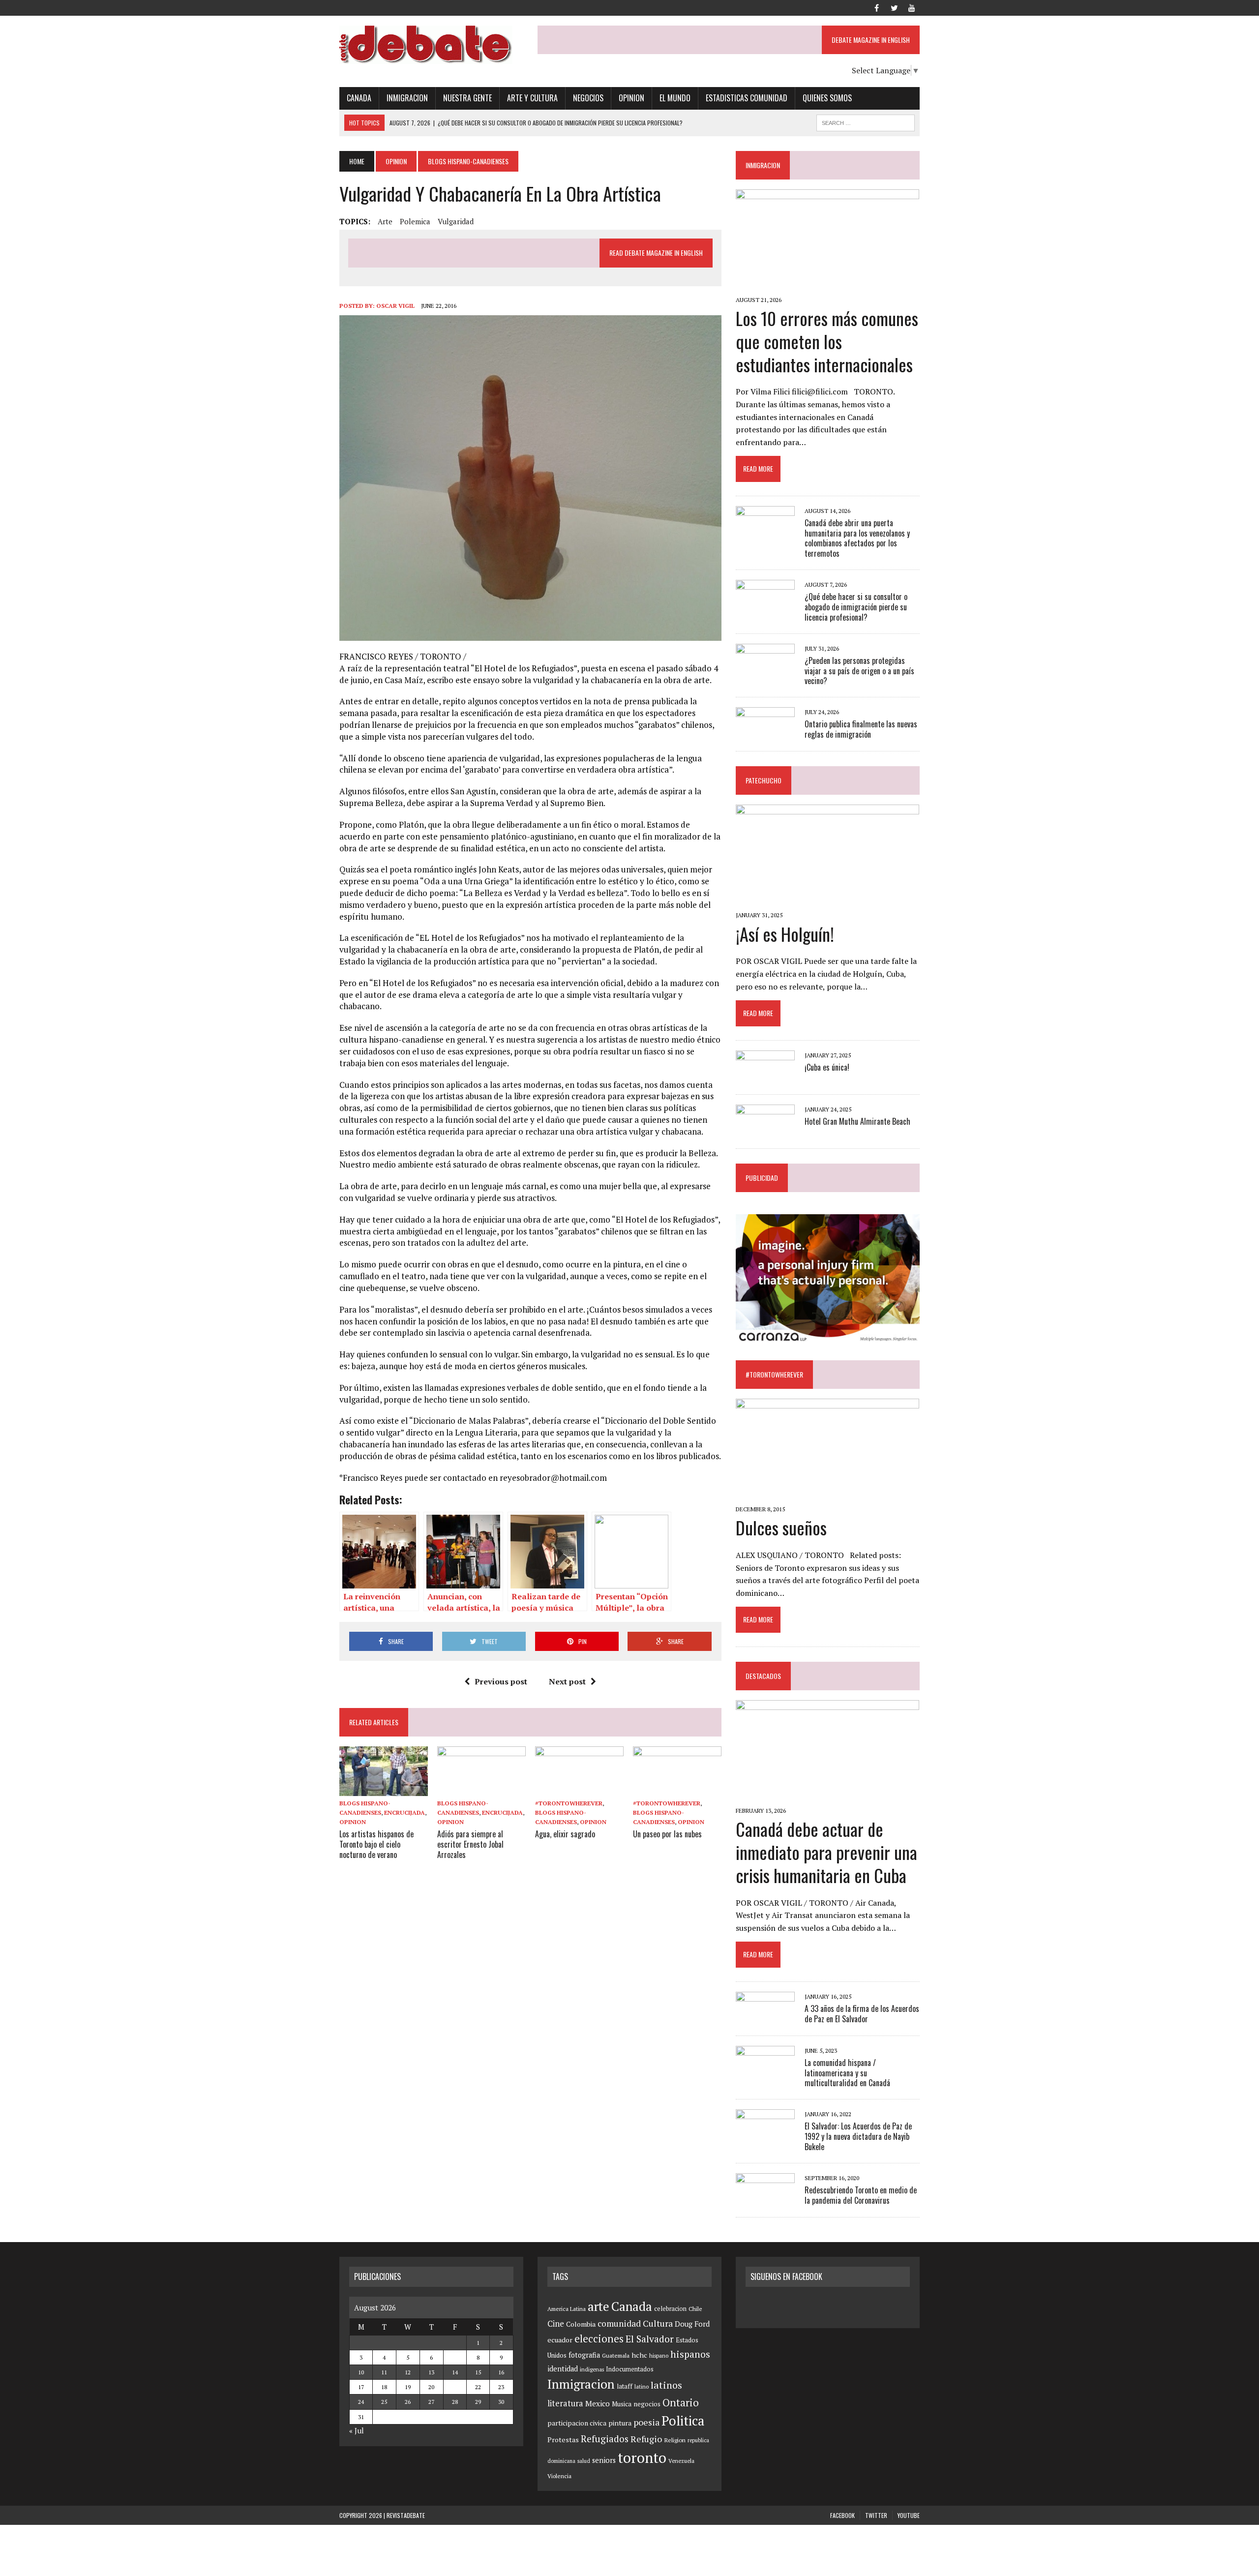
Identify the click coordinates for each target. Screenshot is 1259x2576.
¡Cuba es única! (827, 1067)
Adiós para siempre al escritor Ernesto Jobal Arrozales (470, 1844)
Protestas (563, 2440)
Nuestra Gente (467, 98)
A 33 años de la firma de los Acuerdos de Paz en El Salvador (862, 2014)
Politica (683, 2421)
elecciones (599, 2338)
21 (455, 2387)
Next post (567, 1681)
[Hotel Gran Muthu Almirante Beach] (765, 1131)
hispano (659, 2355)
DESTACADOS (763, 1676)
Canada (359, 98)
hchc (639, 2355)
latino (642, 2386)
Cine (556, 2324)
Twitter (876, 2515)
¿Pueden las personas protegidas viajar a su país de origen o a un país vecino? (859, 671)
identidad (563, 2369)
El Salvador (650, 2339)
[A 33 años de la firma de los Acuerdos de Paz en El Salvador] (765, 2018)
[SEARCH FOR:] (866, 121)
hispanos (690, 2354)
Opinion (631, 98)
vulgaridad (456, 221)
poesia (646, 2422)
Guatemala (616, 2355)
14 (455, 2372)
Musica (622, 2404)
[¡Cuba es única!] (765, 1077)
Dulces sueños (781, 1527)
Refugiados (605, 2439)
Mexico (598, 2403)
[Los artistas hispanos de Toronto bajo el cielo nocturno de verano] (384, 1789)
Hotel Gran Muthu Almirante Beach (857, 1121)
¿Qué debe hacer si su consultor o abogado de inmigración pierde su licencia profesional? (856, 607)
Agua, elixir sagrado (565, 1834)
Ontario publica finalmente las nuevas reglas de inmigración (861, 729)
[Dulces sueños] (827, 1495)
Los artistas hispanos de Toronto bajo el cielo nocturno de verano (376, 1844)
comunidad (619, 2323)
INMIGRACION (763, 165)
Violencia (559, 2476)
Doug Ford (692, 2324)
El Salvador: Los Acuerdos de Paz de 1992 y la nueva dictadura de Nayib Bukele (858, 2136)
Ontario (681, 2402)
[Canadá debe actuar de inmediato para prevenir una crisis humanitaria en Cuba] (827, 1797)
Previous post (501, 1681)
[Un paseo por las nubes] (677, 1789)
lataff (625, 2386)
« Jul (357, 2430)
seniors (604, 2460)
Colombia (581, 2324)
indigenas (592, 2369)
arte (385, 221)
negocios (647, 2404)
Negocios (588, 98)
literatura (565, 2403)
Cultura (658, 2323)
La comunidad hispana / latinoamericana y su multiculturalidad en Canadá (847, 2073)
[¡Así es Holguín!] (827, 901)
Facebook (842, 2515)
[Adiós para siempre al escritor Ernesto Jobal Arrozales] (481, 1789)
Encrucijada (405, 1812)
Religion (675, 2440)
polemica (415, 221)
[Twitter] (894, 7)
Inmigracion (407, 98)
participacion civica (577, 2423)
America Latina (567, 2309)
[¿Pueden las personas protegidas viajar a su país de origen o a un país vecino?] (765, 670)
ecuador (560, 2340)
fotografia (584, 2355)
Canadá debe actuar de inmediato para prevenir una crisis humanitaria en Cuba (826, 1852)
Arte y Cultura (532, 98)
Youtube (909, 2515)
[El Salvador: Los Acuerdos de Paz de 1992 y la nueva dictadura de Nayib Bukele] (765, 2136)
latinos (666, 2385)
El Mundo (675, 98)
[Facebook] (876, 7)
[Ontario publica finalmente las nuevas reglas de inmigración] (765, 734)
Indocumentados (630, 2369)
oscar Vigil (395, 306)
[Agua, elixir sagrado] (579, 1789)
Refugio (646, 2439)
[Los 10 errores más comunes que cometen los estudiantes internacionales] (827, 286)
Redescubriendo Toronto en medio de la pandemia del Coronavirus (861, 2195)
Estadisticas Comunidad (747, 98)
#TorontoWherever (569, 1803)
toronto (642, 2457)
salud (584, 2461)
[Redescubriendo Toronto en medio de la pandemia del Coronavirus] (765, 2199)
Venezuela (681, 2461)
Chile (695, 2308)
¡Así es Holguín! (785, 934)
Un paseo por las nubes (667, 1834)
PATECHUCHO (764, 780)
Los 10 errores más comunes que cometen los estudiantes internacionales (827, 341)
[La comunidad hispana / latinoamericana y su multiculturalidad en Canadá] (765, 2072)
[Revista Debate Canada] (431, 45)
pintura (620, 2423)
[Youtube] (912, 7)
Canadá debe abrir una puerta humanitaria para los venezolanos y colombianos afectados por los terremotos (857, 538)
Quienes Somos (827, 98)
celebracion (670, 2309)
